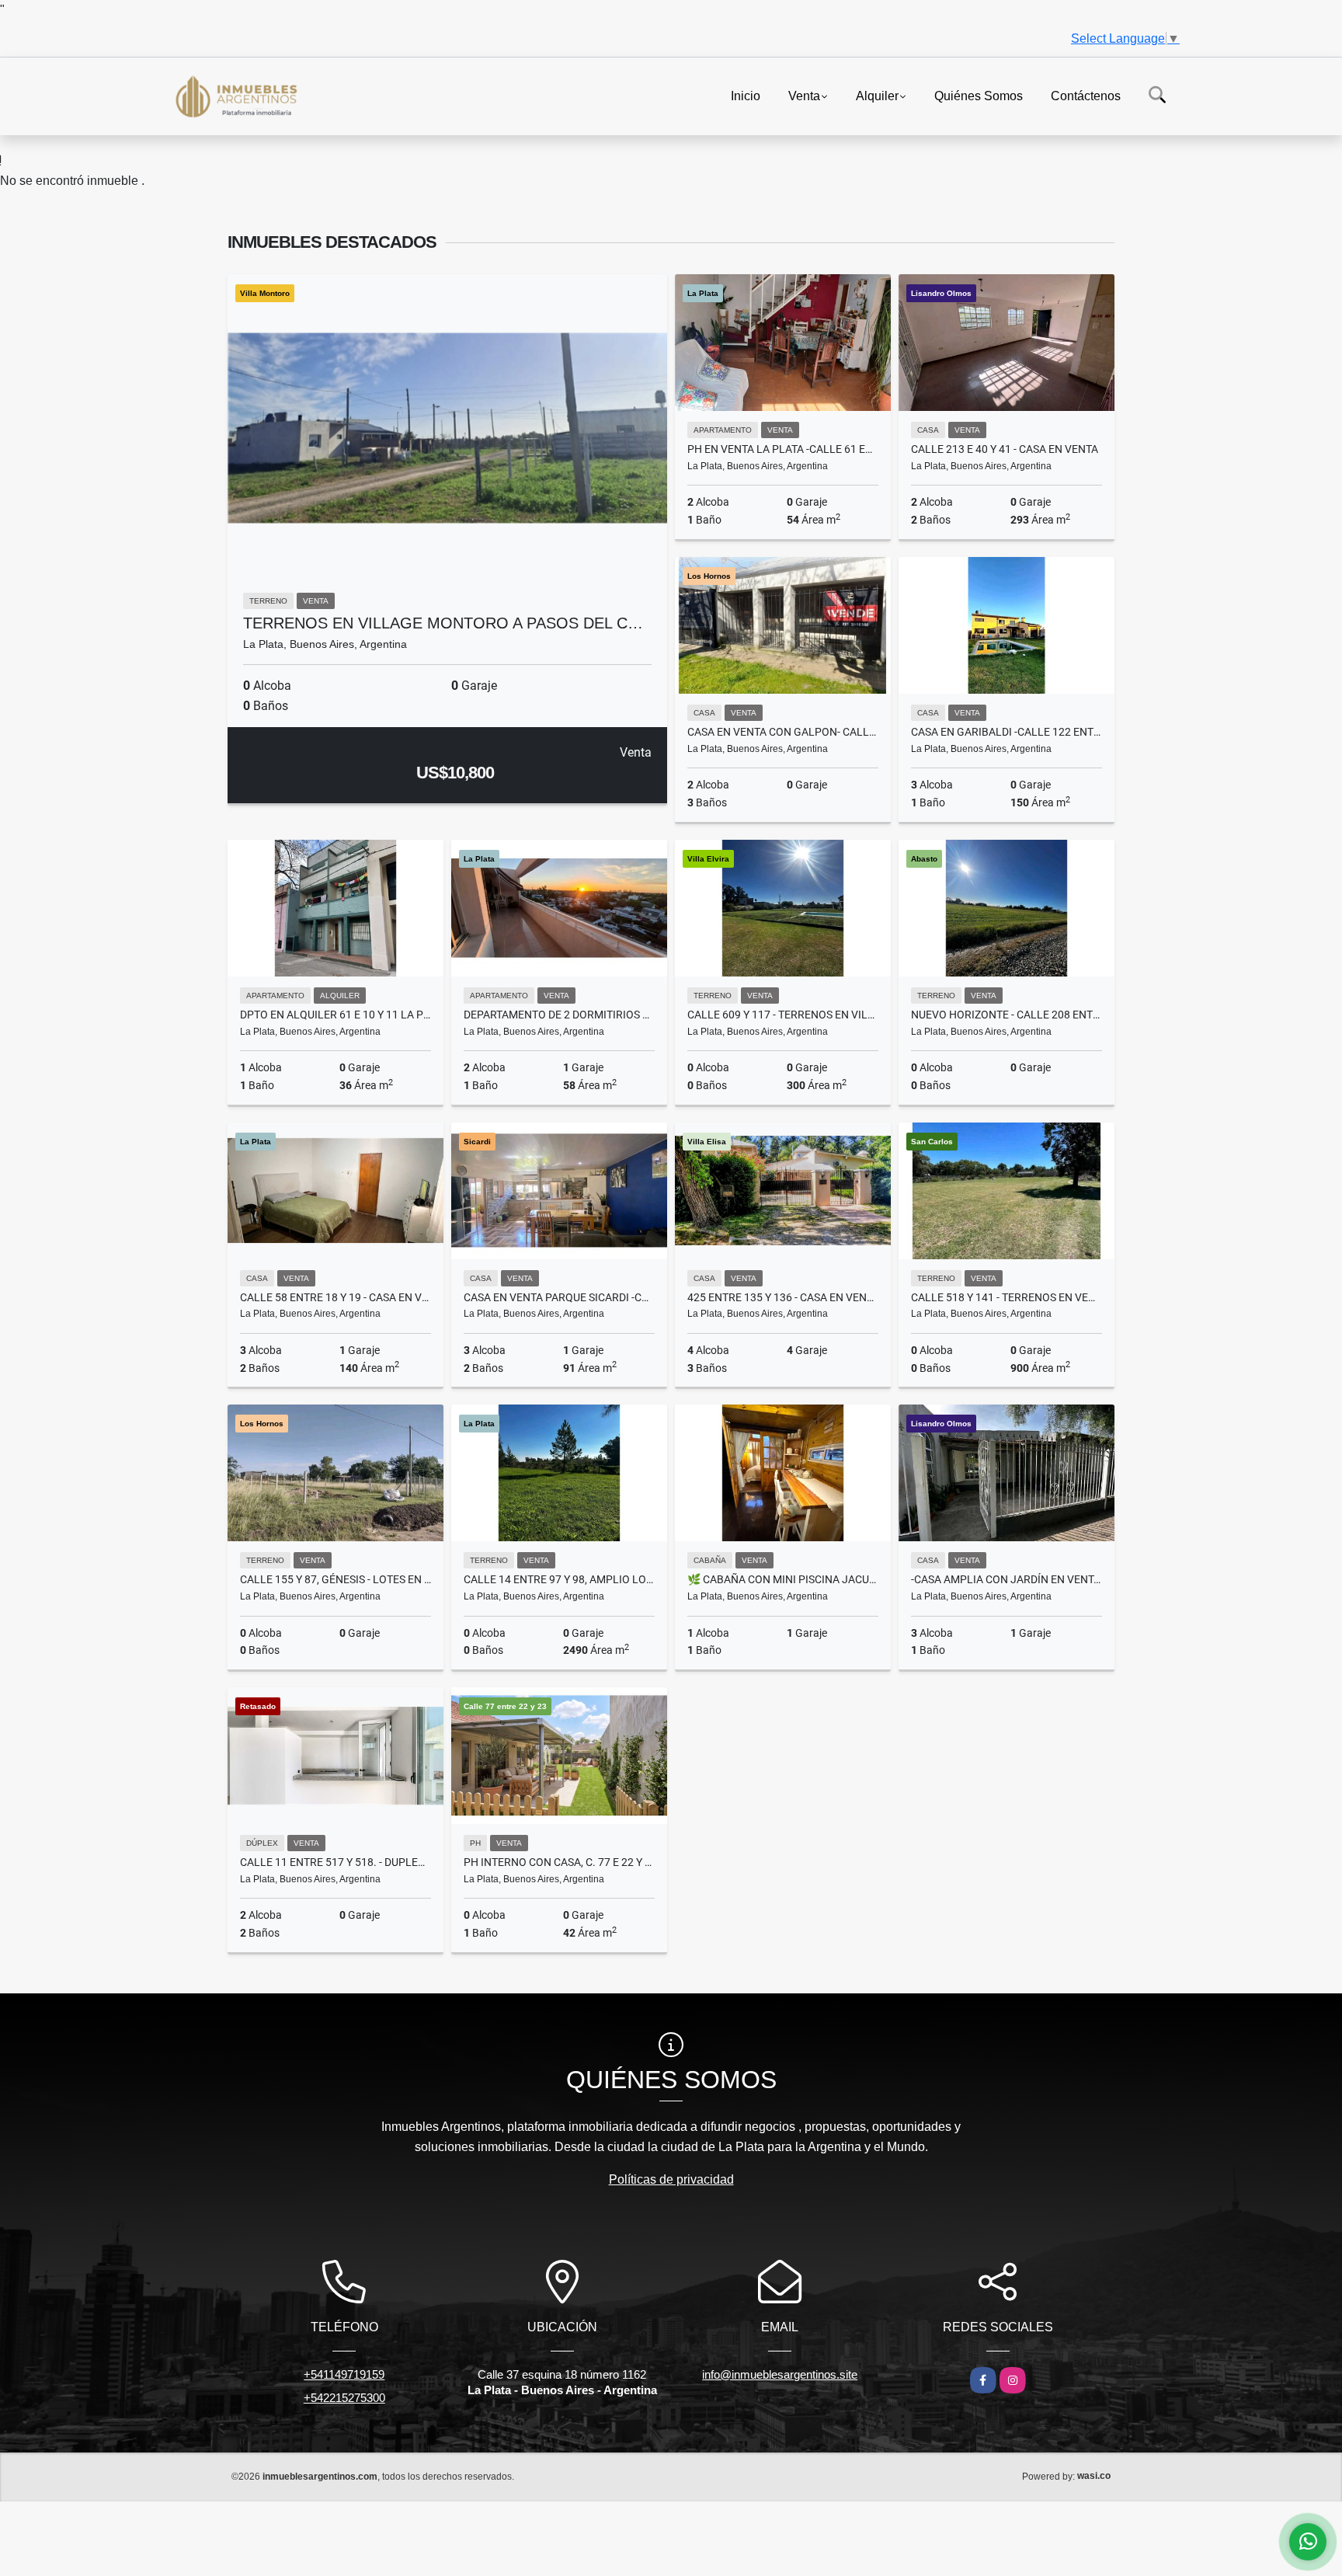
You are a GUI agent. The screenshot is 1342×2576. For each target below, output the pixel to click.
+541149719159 (344, 2374)
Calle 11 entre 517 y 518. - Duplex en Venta (335, 1862)
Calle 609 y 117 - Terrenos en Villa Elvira (783, 1015)
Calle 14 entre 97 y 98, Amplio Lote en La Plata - (559, 1579)
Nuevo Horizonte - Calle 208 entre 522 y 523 (1006, 1015)
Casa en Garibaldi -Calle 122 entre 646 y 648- (1006, 732)
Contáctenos (1086, 95)
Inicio (746, 95)
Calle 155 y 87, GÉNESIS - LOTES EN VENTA (335, 1579)
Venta (804, 95)
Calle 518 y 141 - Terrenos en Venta (1006, 1297)
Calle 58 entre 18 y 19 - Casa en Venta (335, 1297)
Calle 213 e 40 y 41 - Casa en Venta (1005, 449)
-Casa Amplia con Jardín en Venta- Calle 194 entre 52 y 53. (1006, 1579)
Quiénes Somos (979, 95)
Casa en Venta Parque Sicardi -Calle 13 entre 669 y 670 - (559, 1297)
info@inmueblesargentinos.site (780, 2374)
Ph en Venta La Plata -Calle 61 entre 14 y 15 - (783, 449)
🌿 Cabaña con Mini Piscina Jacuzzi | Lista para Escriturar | (783, 1579)
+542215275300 (344, 2398)
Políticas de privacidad (671, 2179)
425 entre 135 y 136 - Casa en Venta (783, 1297)
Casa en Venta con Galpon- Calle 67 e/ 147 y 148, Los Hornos (783, 732)
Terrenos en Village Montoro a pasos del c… (443, 623)
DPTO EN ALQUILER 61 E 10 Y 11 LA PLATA (335, 1015)
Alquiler (877, 95)
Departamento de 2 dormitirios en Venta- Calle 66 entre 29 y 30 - (559, 1015)
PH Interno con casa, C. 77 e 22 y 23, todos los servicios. (559, 1862)
